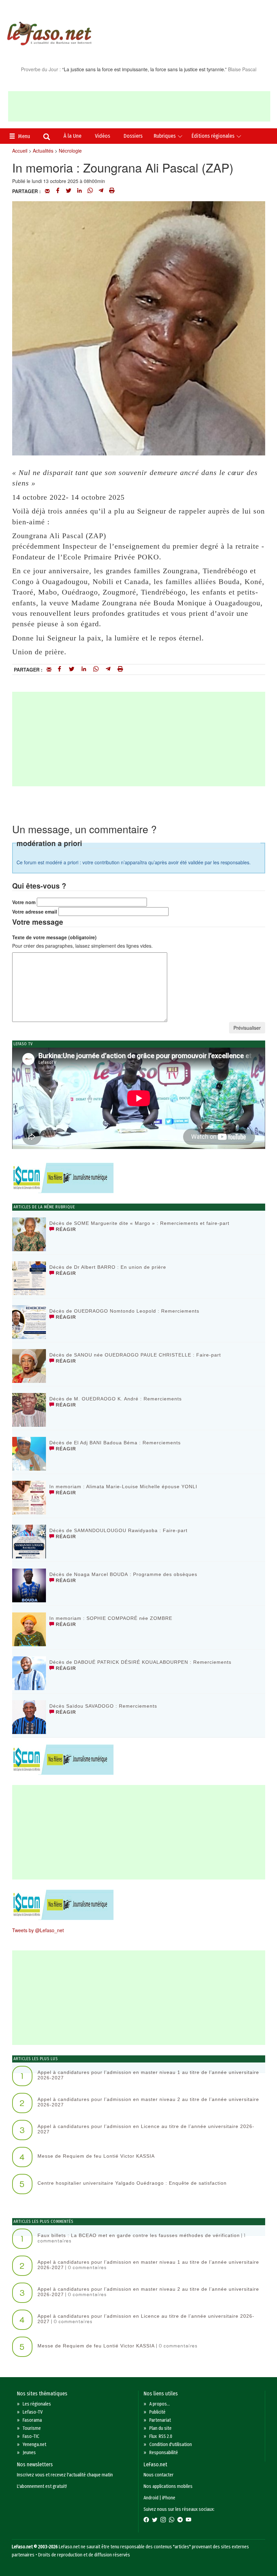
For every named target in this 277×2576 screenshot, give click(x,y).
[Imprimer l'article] (112, 191)
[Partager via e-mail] (47, 191)
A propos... (160, 2404)
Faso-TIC (31, 2436)
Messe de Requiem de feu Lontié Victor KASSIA (96, 2156)
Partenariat (160, 2420)
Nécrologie (70, 151)
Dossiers (133, 136)
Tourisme (32, 2428)
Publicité (157, 2412)
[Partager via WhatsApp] (90, 191)
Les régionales (37, 2404)
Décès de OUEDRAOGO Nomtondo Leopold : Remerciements (124, 1311)
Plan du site (160, 2428)
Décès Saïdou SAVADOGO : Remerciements (103, 1706)
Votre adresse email (35, 912)
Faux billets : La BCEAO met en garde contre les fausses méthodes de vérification (139, 2235)
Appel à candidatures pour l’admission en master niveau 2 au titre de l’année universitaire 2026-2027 (148, 2102)
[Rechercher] (47, 137)
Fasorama (32, 2420)
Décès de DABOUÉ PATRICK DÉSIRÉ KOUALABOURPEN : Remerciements (140, 1662)
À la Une (72, 136)
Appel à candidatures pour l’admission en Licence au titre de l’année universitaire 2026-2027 (146, 2129)
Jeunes (29, 2453)
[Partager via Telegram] (101, 191)
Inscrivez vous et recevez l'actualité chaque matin (65, 2475)
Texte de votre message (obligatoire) (54, 937)
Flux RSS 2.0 (161, 2436)
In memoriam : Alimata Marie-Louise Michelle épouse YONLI (123, 1487)
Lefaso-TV (33, 2412)
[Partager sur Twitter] (69, 191)
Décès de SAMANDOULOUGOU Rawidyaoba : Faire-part (118, 1530)
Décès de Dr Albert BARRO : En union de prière (108, 1267)
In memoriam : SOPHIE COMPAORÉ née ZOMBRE (111, 1618)
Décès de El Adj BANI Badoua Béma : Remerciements (115, 1443)
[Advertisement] (139, 106)
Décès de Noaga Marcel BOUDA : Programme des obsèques (123, 1574)
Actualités (43, 151)
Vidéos (103, 136)
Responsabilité (164, 2453)
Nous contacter (159, 2475)
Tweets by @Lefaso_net (38, 1930)
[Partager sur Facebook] (58, 191)
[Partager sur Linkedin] (79, 191)
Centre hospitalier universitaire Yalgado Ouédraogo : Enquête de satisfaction (132, 2183)
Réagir (65, 1229)
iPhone (169, 2498)
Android (151, 2498)
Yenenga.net (34, 2444)
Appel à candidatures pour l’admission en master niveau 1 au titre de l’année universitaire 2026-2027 (148, 2075)
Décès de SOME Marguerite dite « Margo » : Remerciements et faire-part (139, 1223)
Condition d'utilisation (171, 2444)
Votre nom (24, 902)
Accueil (20, 151)
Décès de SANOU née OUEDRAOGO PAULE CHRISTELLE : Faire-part (135, 1355)
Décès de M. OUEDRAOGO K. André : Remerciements (116, 1399)
